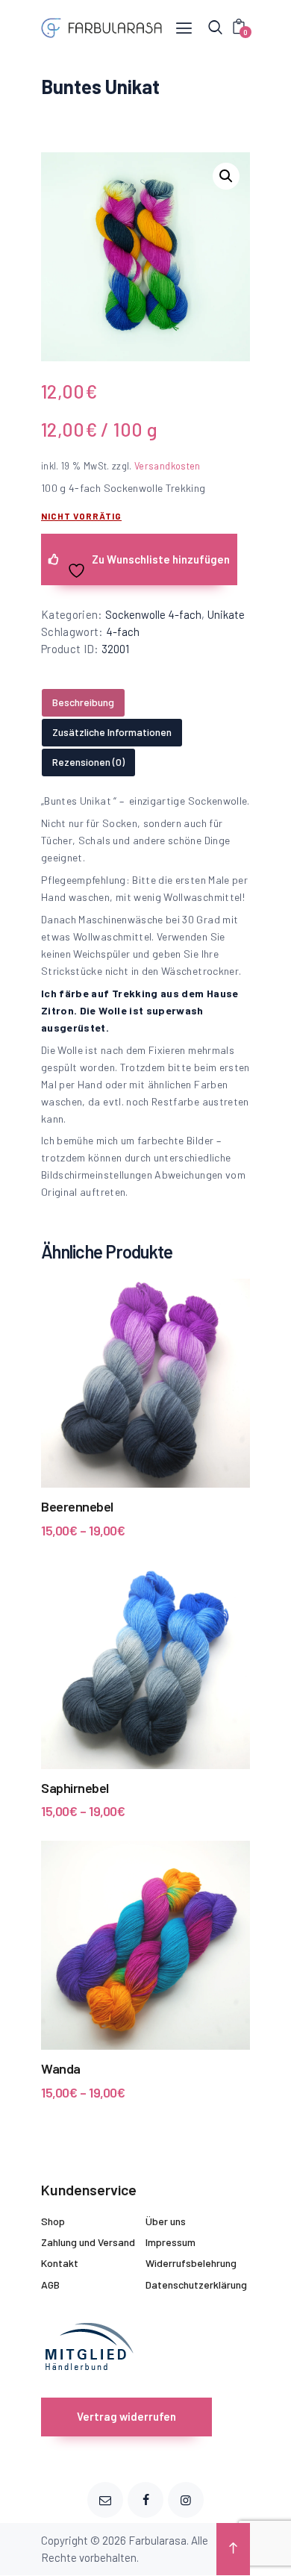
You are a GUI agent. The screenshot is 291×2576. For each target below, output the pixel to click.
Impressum (170, 2242)
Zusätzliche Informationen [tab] (112, 732)
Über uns (166, 2221)
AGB (50, 2285)
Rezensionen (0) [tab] (88, 762)
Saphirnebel (75, 1788)
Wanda (61, 2068)
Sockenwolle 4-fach (153, 614)
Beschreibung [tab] (83, 702)
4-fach (123, 631)
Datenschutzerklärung (196, 2285)
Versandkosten (168, 466)
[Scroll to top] (233, 2549)
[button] (226, 176)
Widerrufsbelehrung (191, 2263)
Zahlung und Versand (88, 2242)
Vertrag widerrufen (126, 2416)
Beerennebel (77, 1506)
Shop (53, 2221)
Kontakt (60, 2263)
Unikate (226, 614)
